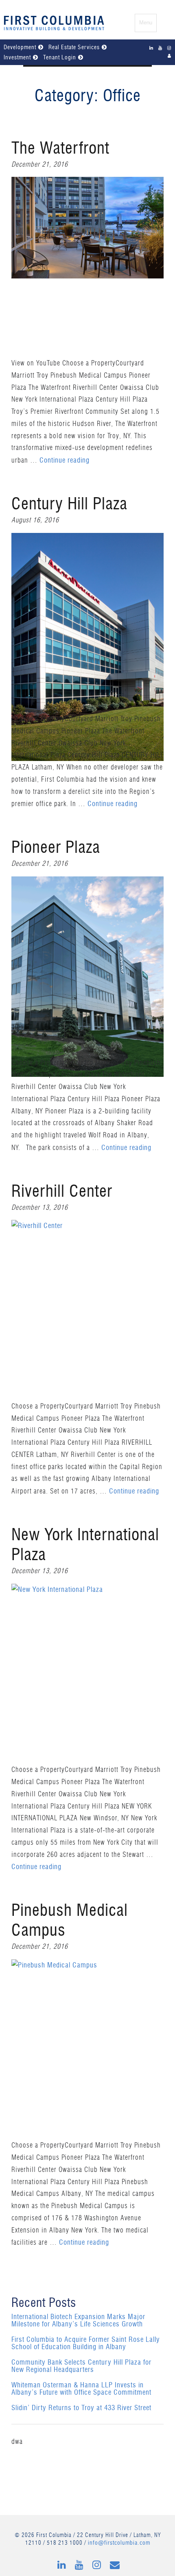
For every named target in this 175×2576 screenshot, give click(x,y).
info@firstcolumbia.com (119, 2543)
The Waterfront (60, 149)
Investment (17, 58)
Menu (146, 23)
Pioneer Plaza (56, 848)
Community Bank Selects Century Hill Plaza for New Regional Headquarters (81, 2366)
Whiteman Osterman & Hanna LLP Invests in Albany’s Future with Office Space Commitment (81, 2389)
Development (20, 48)
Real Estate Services (74, 48)
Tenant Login (60, 58)
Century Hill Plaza (69, 504)
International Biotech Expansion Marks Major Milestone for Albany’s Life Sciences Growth (78, 2321)
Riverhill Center (62, 1192)
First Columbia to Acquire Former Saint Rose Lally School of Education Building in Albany (86, 2343)
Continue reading (65, 460)
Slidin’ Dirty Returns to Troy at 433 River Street (81, 2408)
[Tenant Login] (170, 56)
